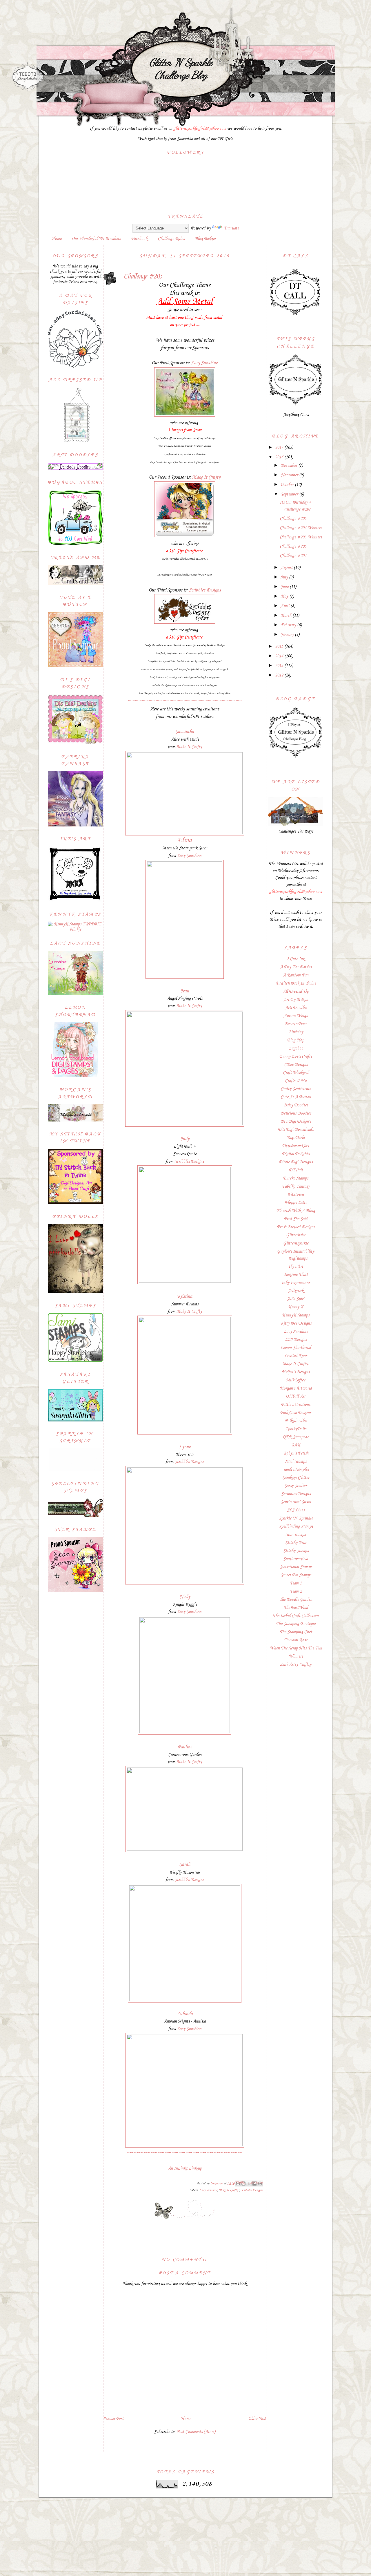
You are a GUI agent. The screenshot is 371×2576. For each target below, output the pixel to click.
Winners (296, 1656)
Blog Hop (296, 1040)
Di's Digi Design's (296, 1121)
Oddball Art (296, 1396)
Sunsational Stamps (296, 1567)
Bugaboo (296, 1048)
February (289, 625)
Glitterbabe (296, 1235)
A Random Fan (296, 975)
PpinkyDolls (296, 1429)
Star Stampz (296, 1535)
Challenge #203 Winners (301, 537)
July (285, 577)
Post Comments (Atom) (196, 2432)
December (289, 466)
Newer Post (113, 2419)
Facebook (139, 239)
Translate (231, 228)
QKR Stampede (296, 1437)
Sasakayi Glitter (296, 1478)
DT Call (296, 1170)
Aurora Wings (296, 1016)
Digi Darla (296, 1138)
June (285, 587)
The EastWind (296, 1608)
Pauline (185, 1747)
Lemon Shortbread (296, 1348)
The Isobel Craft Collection (296, 1616)
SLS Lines (296, 1510)
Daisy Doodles (296, 1105)
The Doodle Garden (296, 1600)
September (290, 494)
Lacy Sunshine (204, 363)
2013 (280, 666)
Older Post (257, 2419)
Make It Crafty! (229, 2190)
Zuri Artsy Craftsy (296, 1665)
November (290, 475)
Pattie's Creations (296, 1405)
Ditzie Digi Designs (296, 1162)
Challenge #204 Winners (301, 528)
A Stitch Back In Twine (296, 983)
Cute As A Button (296, 1097)
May (285, 596)
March (287, 616)
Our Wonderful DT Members (96, 239)
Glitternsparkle (296, 1243)
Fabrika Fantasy (296, 1186)
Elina (185, 840)
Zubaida (185, 2014)
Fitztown (296, 1195)
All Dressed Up (296, 992)
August (287, 568)
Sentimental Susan (296, 1502)
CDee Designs (296, 1065)
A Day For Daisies (296, 967)
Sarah (185, 1865)
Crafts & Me (296, 1081)
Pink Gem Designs (296, 1413)
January (288, 635)
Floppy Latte (296, 1203)
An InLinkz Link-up (185, 2168)
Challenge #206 (293, 519)
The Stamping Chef (296, 1632)
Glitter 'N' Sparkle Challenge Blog (181, 68)
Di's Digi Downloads (296, 1130)
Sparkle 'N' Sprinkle (296, 1518)
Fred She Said (296, 1219)
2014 (280, 656)
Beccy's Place (296, 1024)
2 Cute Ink (296, 959)
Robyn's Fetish (296, 1453)
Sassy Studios (296, 1486)
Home (56, 239)
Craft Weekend (296, 1073)
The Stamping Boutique (296, 1624)
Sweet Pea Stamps (296, 1575)
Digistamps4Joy (296, 1146)
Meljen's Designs (296, 1372)
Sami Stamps (296, 1461)
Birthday (296, 1032)
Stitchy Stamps (296, 1551)
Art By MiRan (296, 1000)
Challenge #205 (293, 547)
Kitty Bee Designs (296, 1323)
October (288, 485)
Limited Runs (296, 1356)
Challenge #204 (293, 556)
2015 (280, 647)
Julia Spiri (296, 1299)
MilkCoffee (296, 1380)
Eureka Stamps (296, 1178)
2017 (280, 448)
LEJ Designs (296, 1340)
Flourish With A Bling (296, 1211)
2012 (280, 675)
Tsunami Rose (296, 1640)
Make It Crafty (206, 477)
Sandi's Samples (296, 1470)
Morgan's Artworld (296, 1388)
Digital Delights (296, 1154)
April (285, 606)
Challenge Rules (171, 239)
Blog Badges (205, 239)
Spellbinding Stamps (296, 1526)
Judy (185, 1139)
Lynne (185, 1447)
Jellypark (296, 1291)
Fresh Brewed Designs (296, 1227)
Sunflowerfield (296, 1559)
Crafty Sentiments (296, 1089)
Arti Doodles (296, 1008)
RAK (296, 1445)
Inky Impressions (296, 1283)
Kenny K (296, 1307)
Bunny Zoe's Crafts (296, 1057)
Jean (185, 991)
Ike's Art (296, 1267)
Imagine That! (296, 1275)
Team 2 (296, 1591)
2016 (280, 457)
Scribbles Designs (205, 590)
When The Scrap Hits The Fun (296, 1648)
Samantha (185, 732)
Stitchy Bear (296, 1543)
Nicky (185, 1597)
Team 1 (296, 1583)
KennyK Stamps (296, 1315)
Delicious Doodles (296, 1113)
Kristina (185, 1297)
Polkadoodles (296, 1421)
